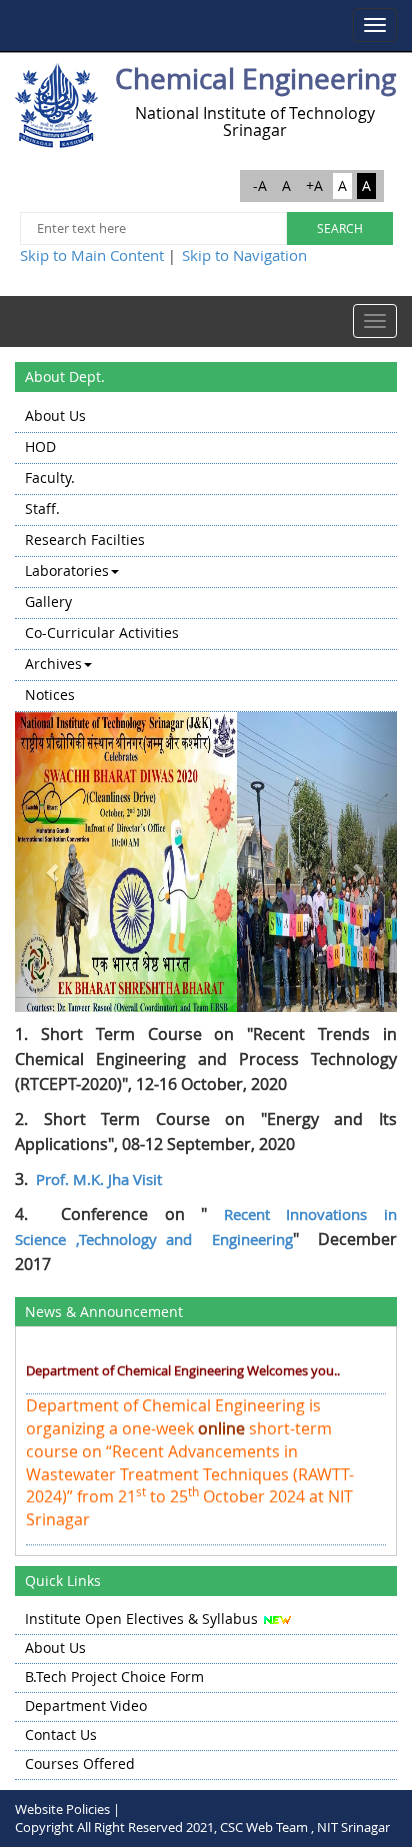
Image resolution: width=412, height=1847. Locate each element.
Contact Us (61, 1734)
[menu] (206, 557)
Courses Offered (80, 1763)
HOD (40, 446)
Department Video (86, 1705)
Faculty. (50, 477)
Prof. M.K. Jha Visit (99, 1179)
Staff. (42, 508)
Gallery (48, 601)
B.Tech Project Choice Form (114, 1676)
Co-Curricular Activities (102, 632)
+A (314, 185)
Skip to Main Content (92, 255)
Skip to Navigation (244, 255)
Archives (53, 663)
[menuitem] (206, 417)
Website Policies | (67, 1809)
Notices (50, 694)
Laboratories (67, 570)
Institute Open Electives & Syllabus (141, 1618)
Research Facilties (85, 539)
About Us (55, 415)
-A (260, 185)
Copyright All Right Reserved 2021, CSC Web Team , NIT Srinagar (202, 1827)
